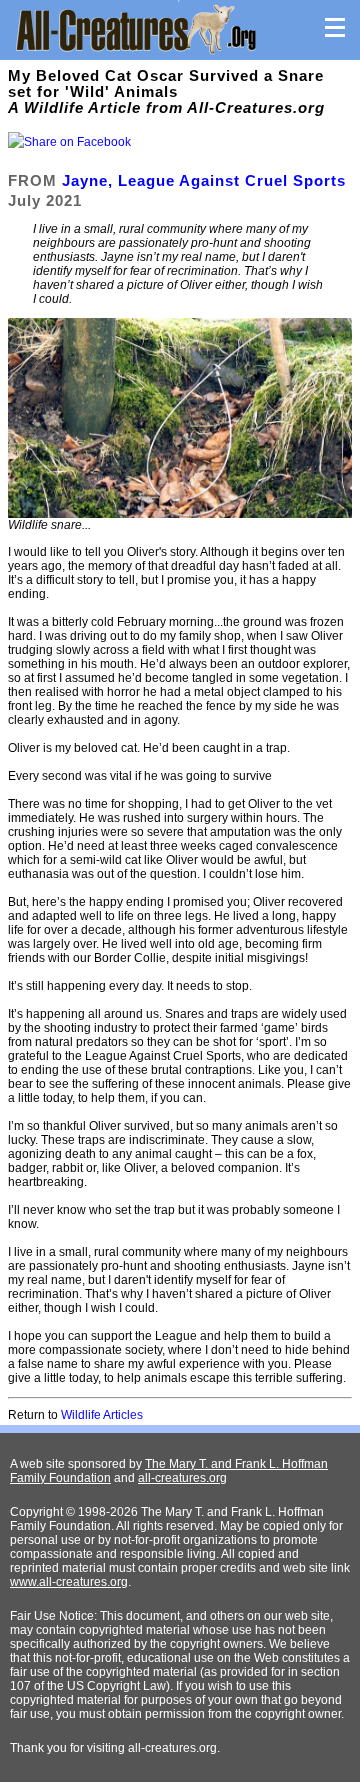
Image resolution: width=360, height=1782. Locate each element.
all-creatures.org (182, 1478)
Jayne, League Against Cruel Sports (204, 180)
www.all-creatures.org (69, 1582)
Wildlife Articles (102, 1415)
